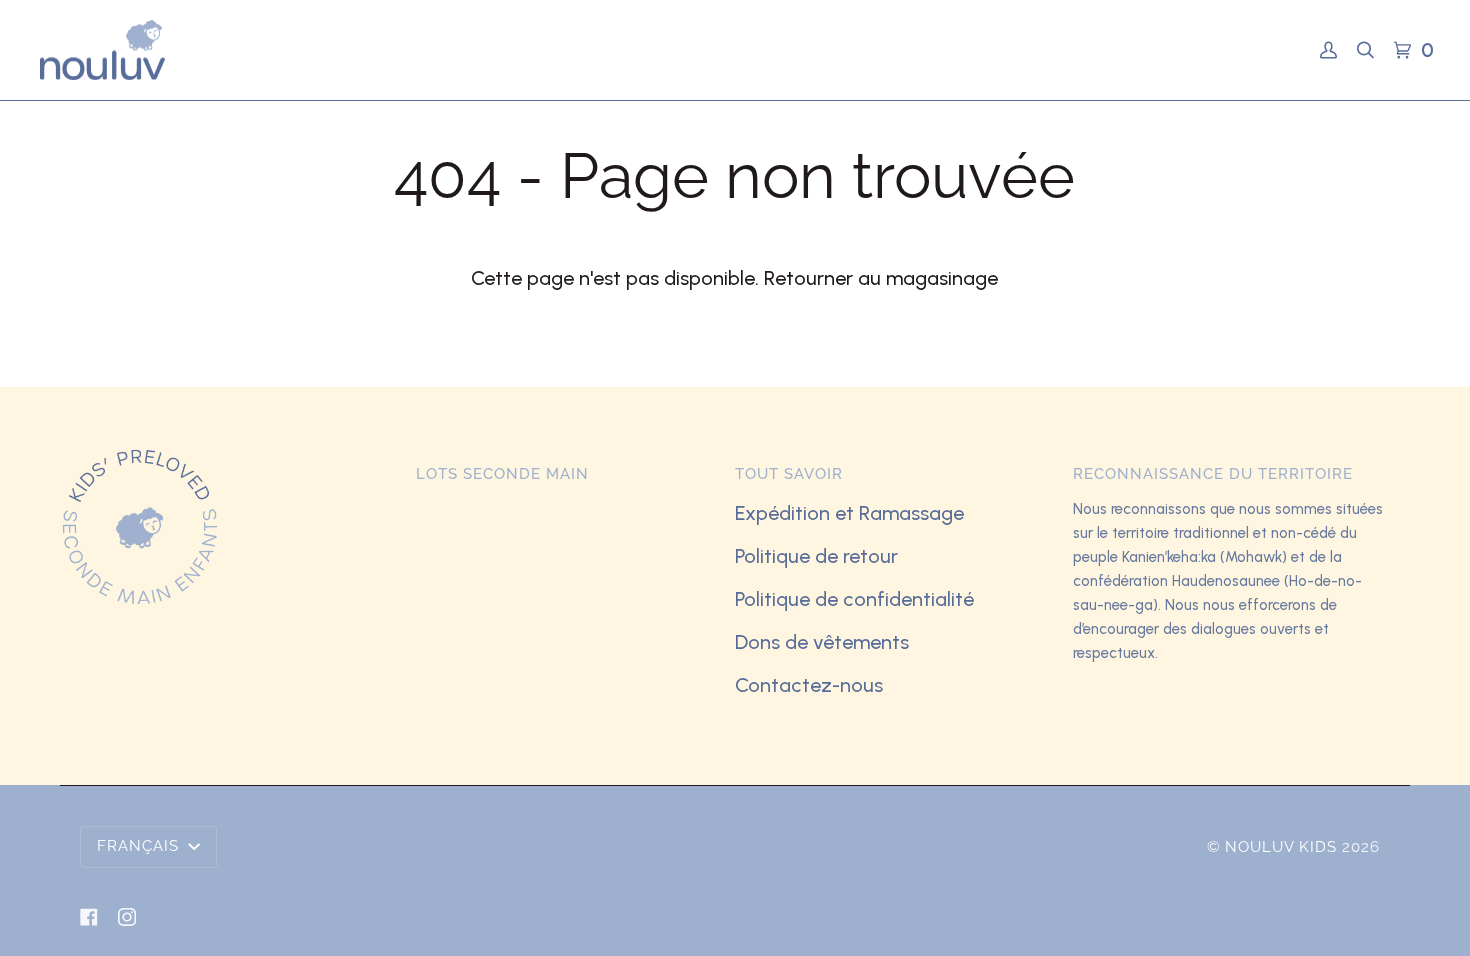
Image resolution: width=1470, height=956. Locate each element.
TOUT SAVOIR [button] (789, 474)
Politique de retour (816, 556)
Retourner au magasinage (881, 278)
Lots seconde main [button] (502, 474)
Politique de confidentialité (854, 599)
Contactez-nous (809, 685)
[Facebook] (89, 917)
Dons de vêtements (822, 642)
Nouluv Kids (1281, 847)
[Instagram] (127, 917)
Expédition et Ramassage (849, 513)
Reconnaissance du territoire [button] (1213, 474)
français (140, 846)
